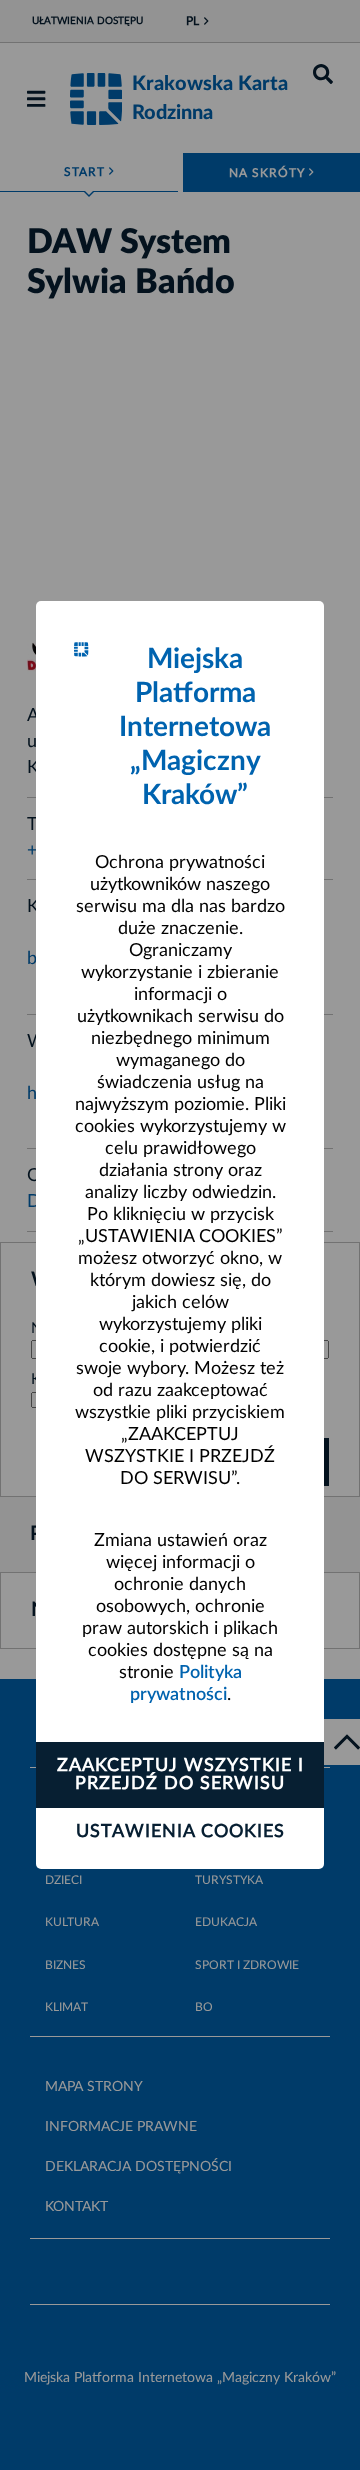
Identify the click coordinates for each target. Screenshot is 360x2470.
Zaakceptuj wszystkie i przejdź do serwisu (180, 1775)
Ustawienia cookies (180, 1832)
